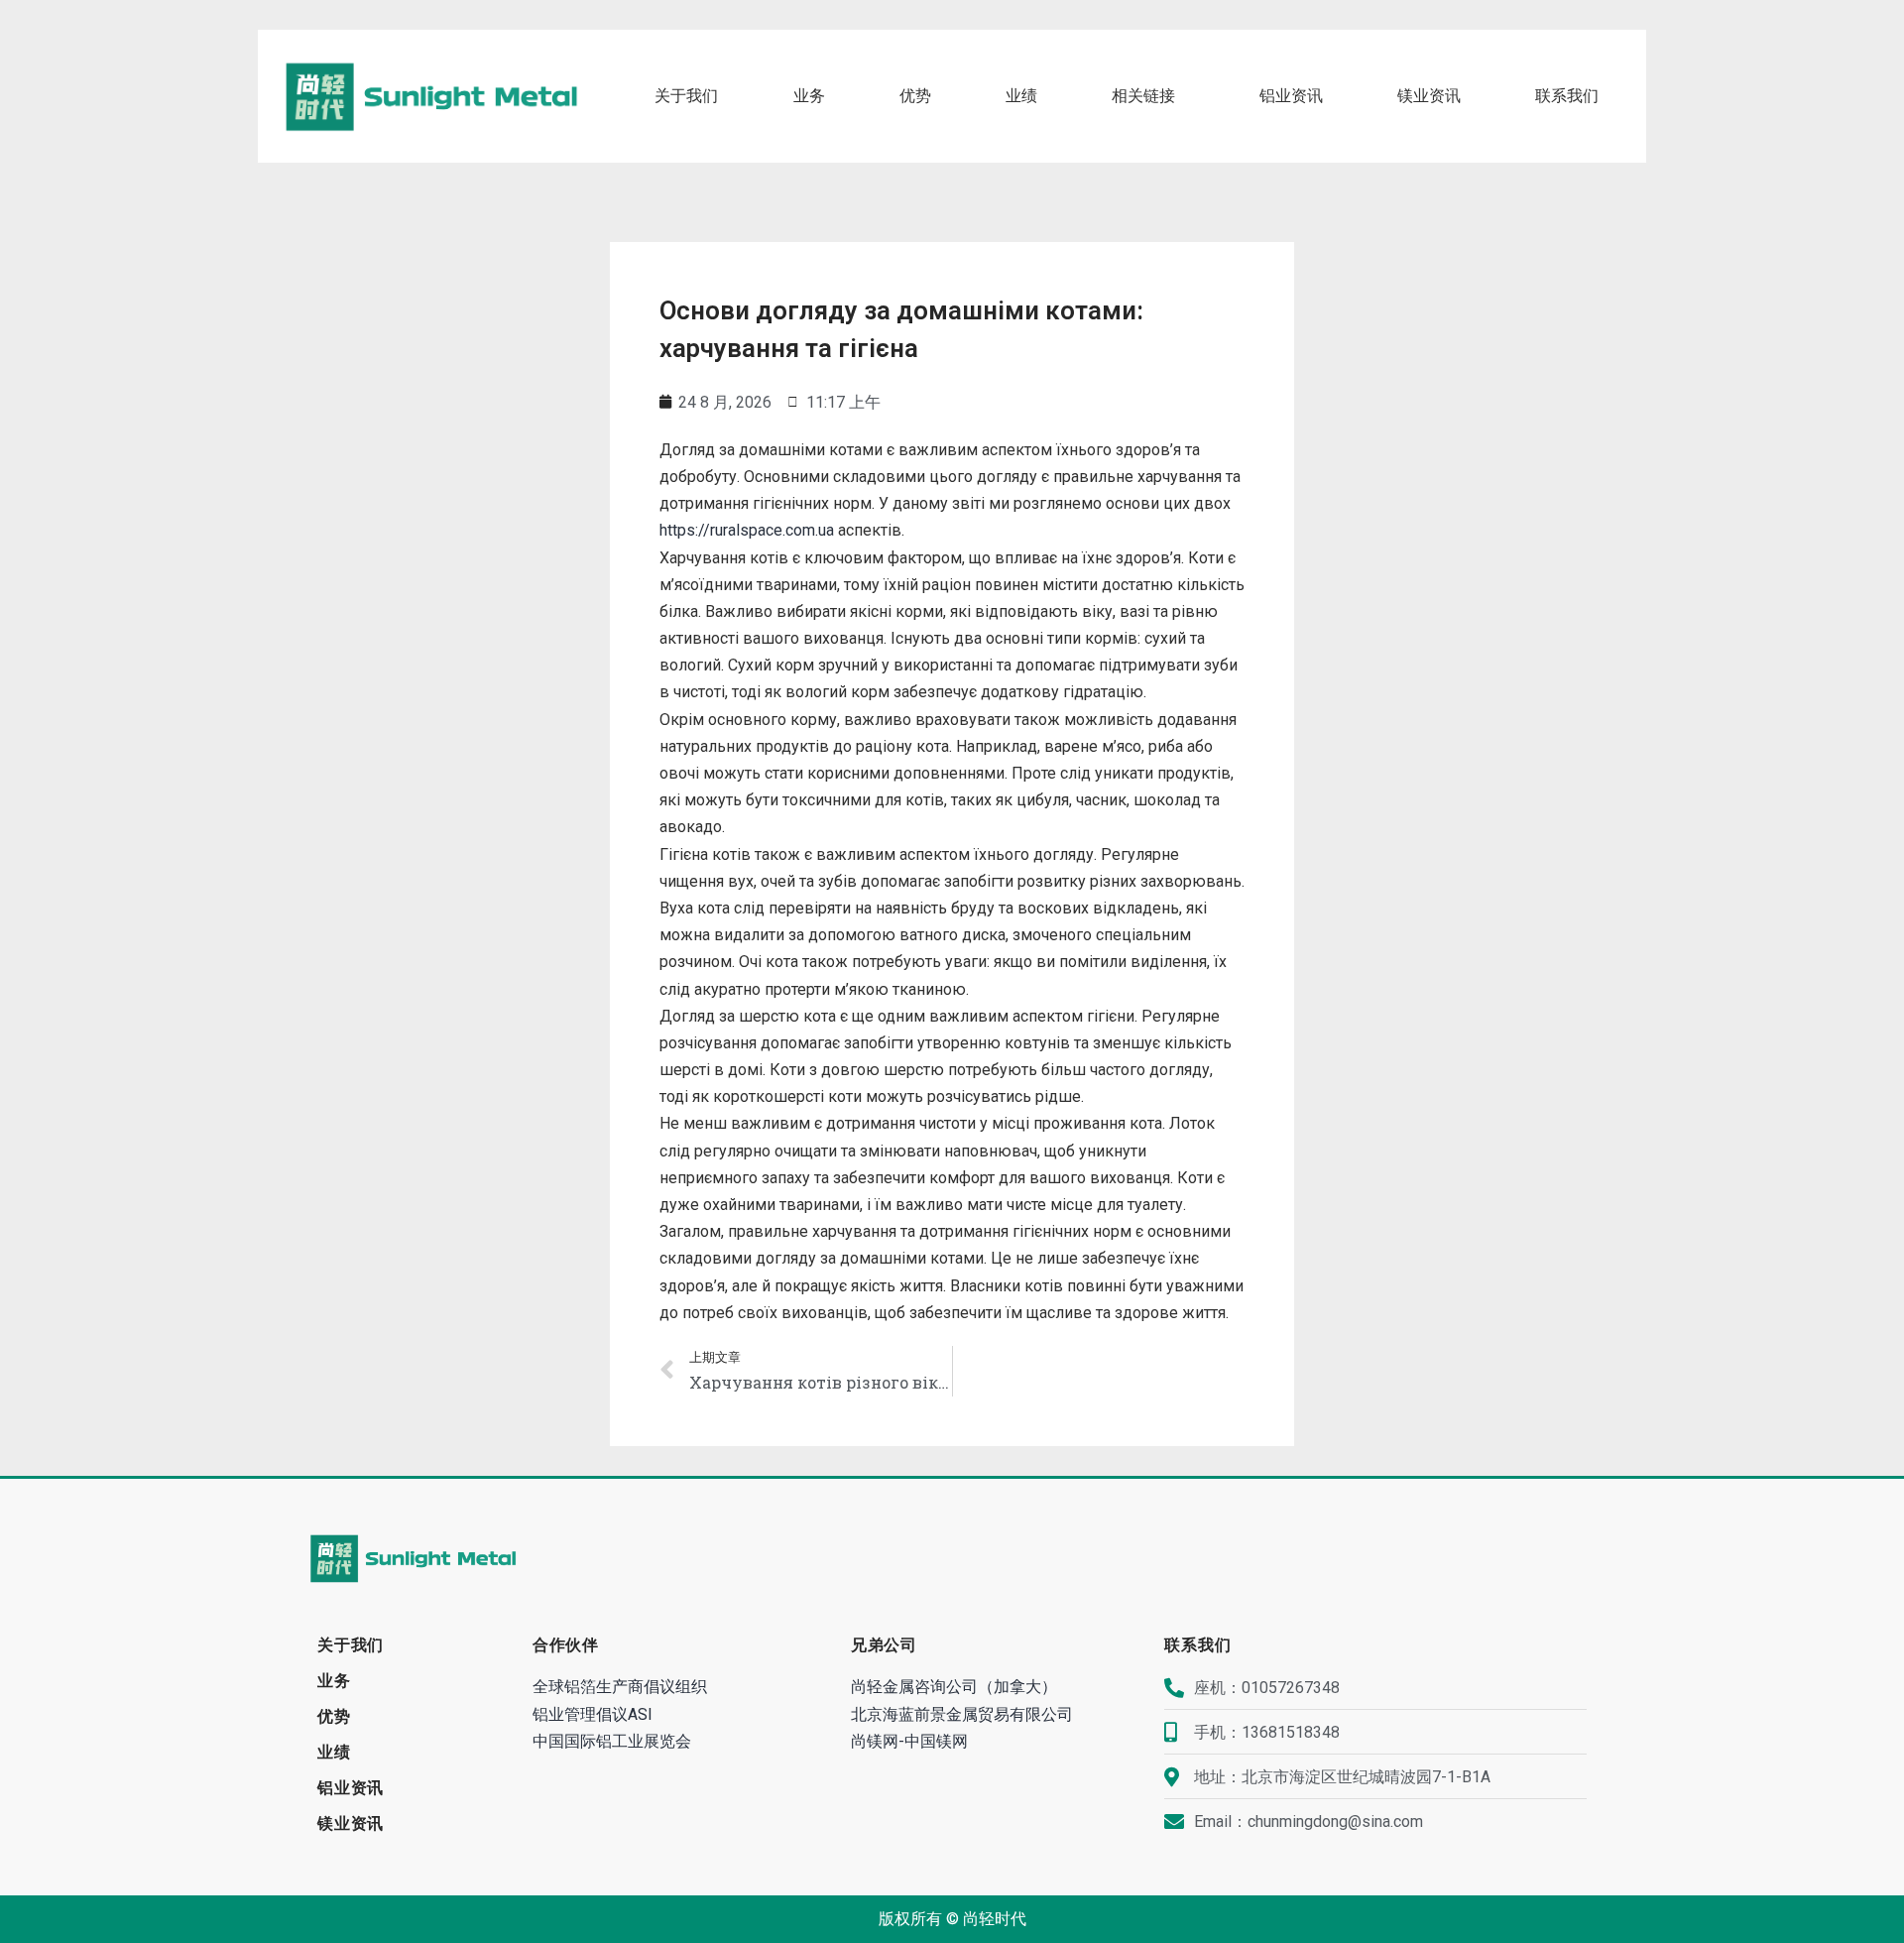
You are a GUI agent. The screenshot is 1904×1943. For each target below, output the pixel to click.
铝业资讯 (1291, 96)
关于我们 (686, 96)
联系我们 (1567, 96)
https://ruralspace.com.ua (747, 530)
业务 (809, 96)
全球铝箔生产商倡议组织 (620, 1687)
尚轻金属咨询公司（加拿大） (954, 1687)
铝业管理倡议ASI (593, 1714)
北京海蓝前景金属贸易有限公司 (962, 1714)
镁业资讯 (1429, 96)
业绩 (1021, 96)
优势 (915, 96)
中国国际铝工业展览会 (612, 1741)
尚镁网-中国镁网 (909, 1741)
